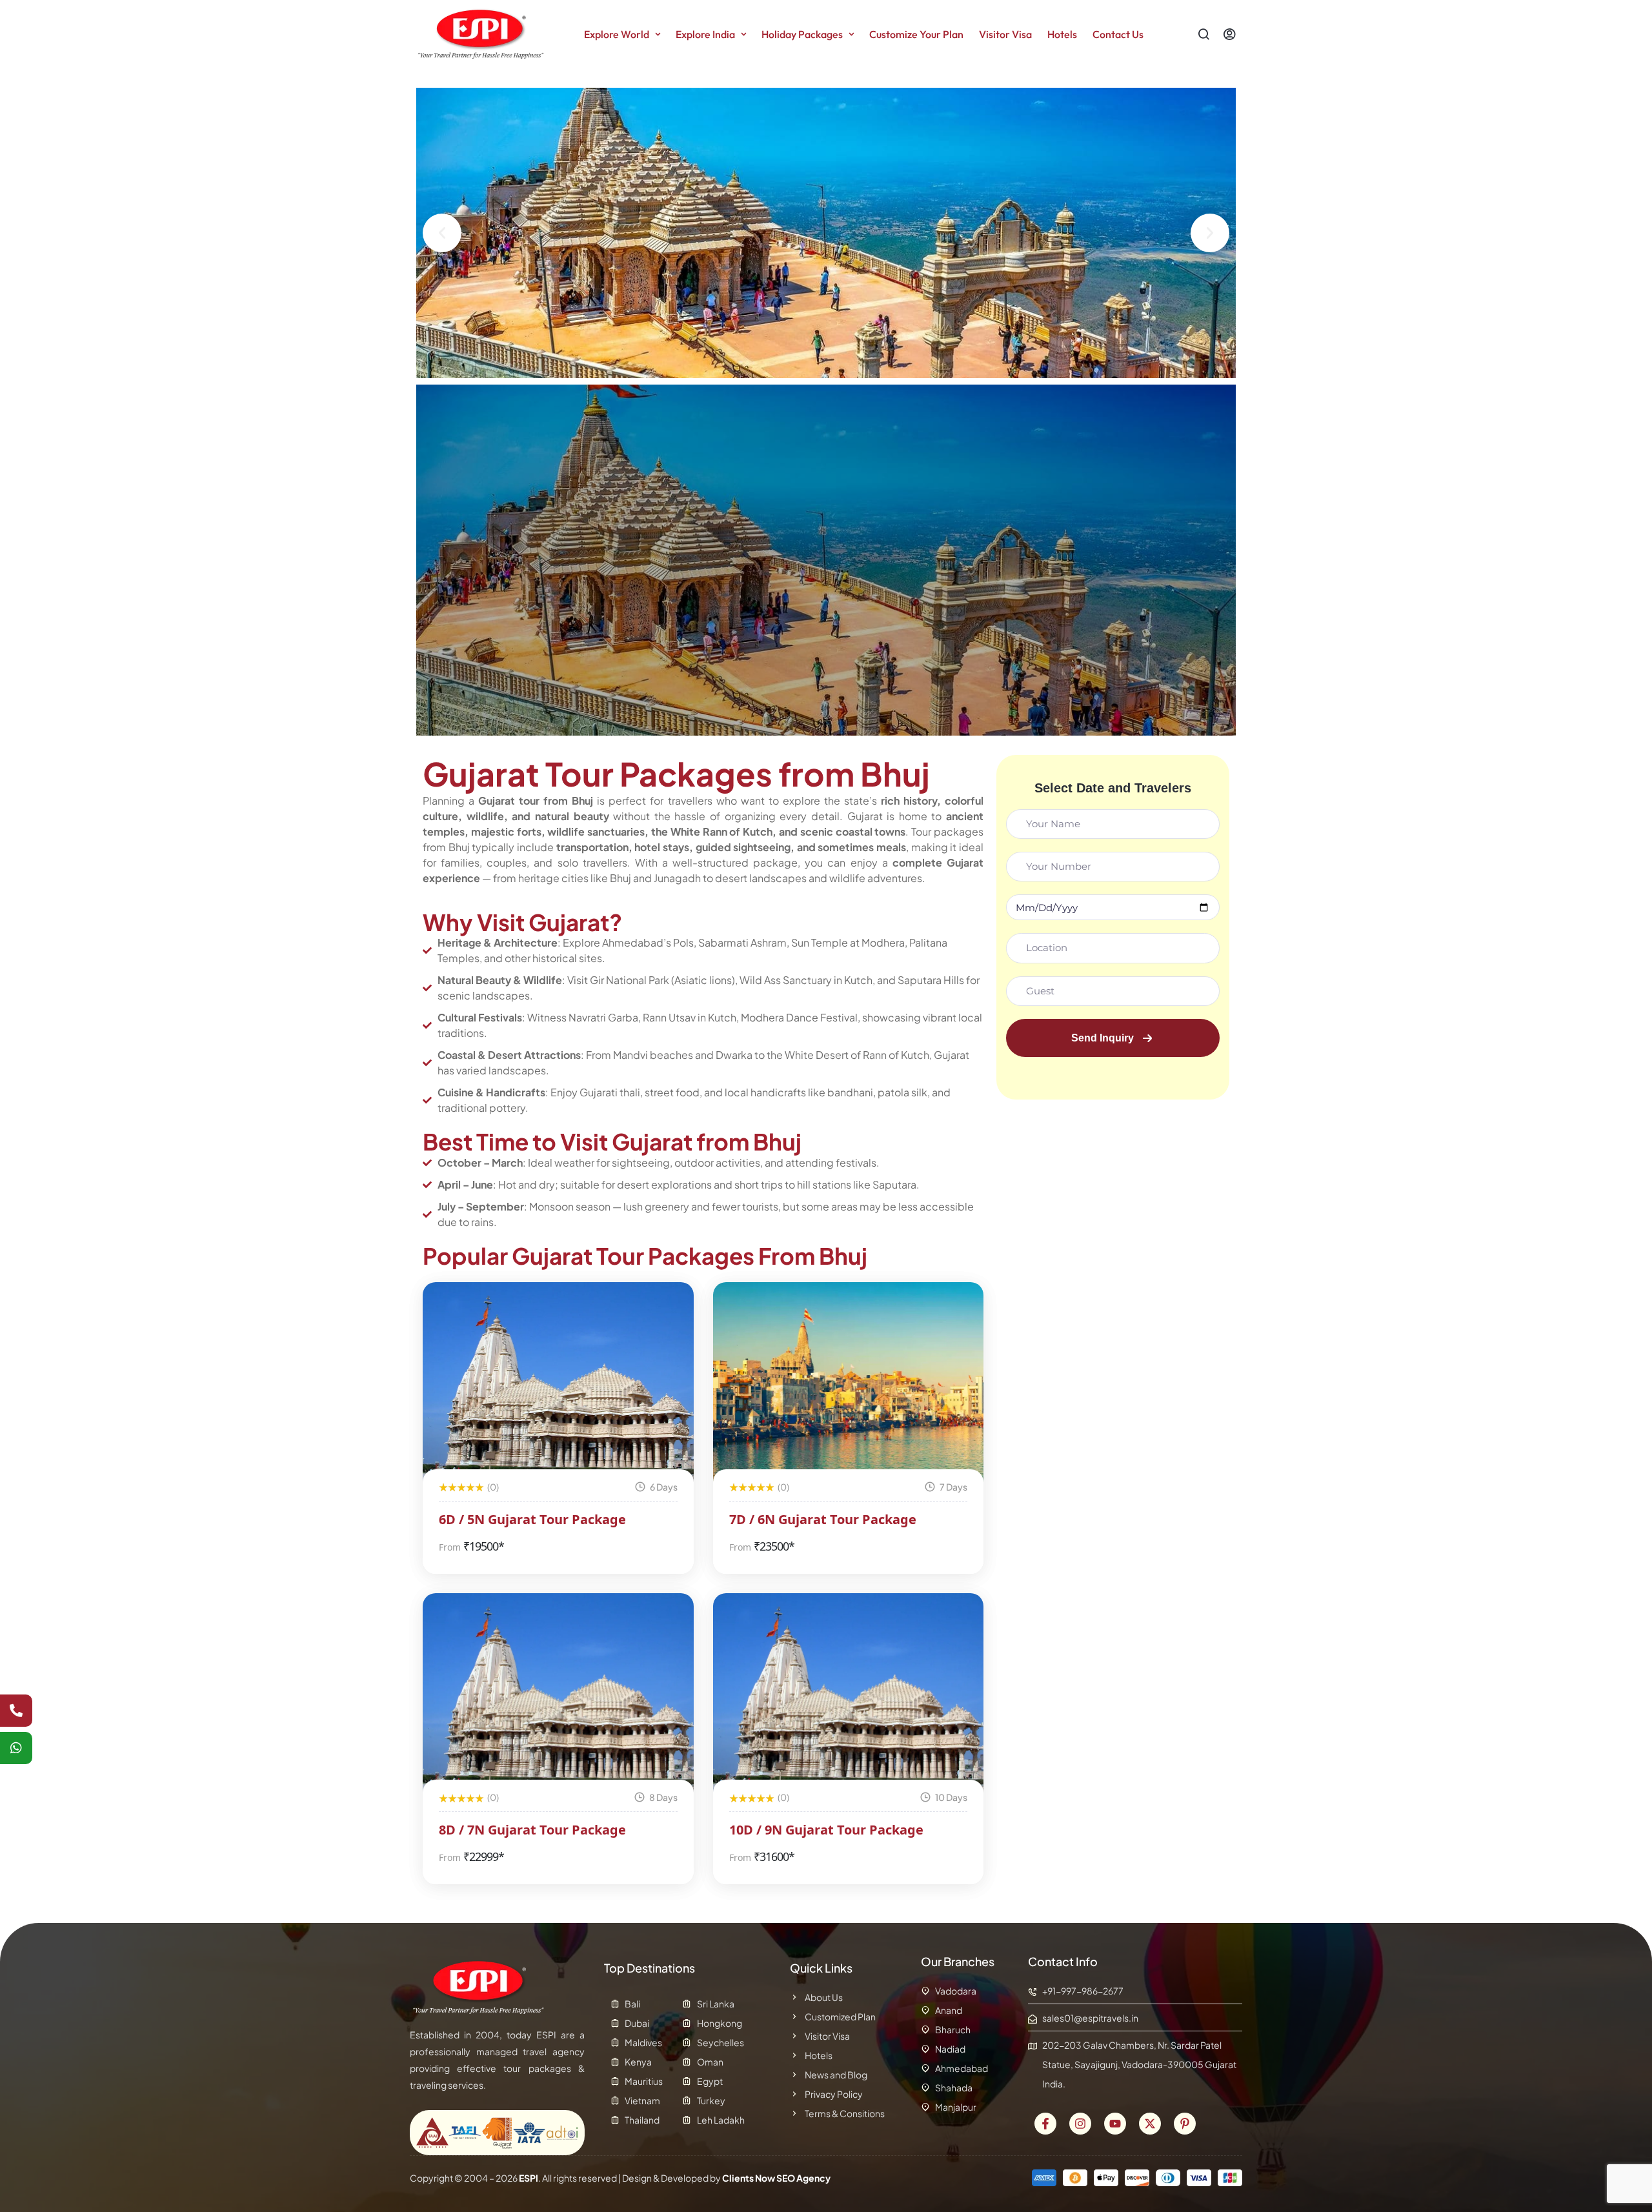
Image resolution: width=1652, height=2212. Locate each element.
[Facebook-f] (1045, 2124)
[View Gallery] (667, 1309)
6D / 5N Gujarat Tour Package (532, 1519)
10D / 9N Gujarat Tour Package (826, 1830)
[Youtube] (1115, 2124)
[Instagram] (1080, 2124)
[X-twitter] (1150, 2124)
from (450, 1547)
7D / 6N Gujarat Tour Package (823, 1519)
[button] (442, 233)
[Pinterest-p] (1185, 2124)
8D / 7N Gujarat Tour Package (532, 1830)
